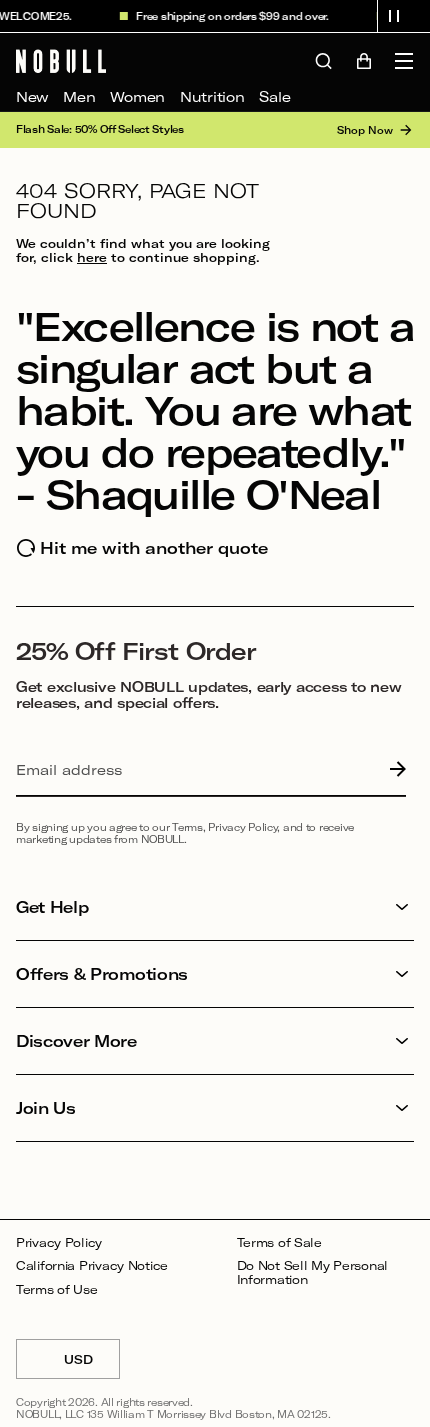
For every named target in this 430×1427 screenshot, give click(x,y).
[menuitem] (32, 97)
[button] (394, 16)
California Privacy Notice (92, 1265)
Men (79, 96)
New (32, 96)
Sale (274, 96)
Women (137, 96)
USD (92, 1365)
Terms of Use (57, 1289)
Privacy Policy (59, 1242)
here (92, 257)
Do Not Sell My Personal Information (313, 1272)
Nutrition (212, 96)
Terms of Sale (279, 1242)
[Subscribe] (393, 770)
